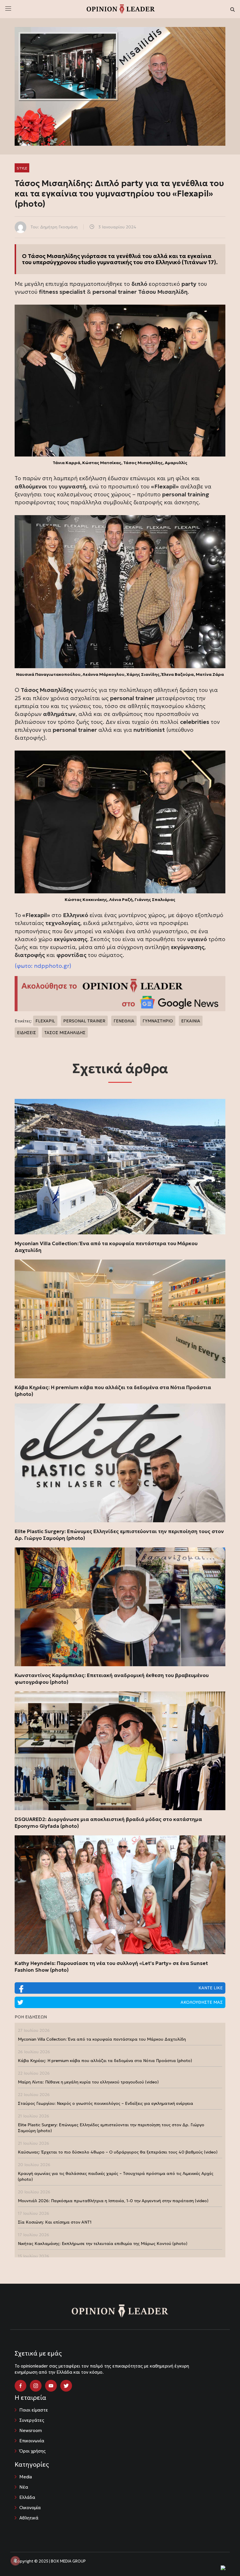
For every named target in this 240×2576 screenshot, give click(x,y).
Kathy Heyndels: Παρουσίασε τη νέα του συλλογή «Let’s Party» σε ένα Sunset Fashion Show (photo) (111, 1967)
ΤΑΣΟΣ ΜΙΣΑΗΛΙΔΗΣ (65, 1033)
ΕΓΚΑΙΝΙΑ (191, 1021)
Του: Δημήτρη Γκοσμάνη (54, 227)
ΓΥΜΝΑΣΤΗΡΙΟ (158, 1021)
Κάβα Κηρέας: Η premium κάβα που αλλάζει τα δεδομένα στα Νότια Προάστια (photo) (113, 1391)
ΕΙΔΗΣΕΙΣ (26, 1033)
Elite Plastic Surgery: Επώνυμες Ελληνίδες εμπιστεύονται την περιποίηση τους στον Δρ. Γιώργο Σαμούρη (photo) (119, 1535)
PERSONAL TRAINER (84, 1021)
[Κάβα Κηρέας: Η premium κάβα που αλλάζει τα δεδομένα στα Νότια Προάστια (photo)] (120, 1319)
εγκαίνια (199, 256)
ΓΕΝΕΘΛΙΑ (124, 1021)
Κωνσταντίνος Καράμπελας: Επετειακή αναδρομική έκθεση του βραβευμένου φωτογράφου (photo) (112, 1679)
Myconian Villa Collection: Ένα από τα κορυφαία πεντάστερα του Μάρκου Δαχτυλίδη (106, 1247)
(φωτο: (24, 966)
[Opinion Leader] (121, 9)
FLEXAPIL (45, 1021)
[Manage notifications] (15, 2561)
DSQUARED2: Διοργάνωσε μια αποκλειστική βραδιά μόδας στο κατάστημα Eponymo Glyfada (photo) (108, 1823)
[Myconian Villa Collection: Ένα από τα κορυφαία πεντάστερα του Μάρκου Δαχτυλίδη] (120, 1167)
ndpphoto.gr (52, 966)
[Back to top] (222, 2558)
